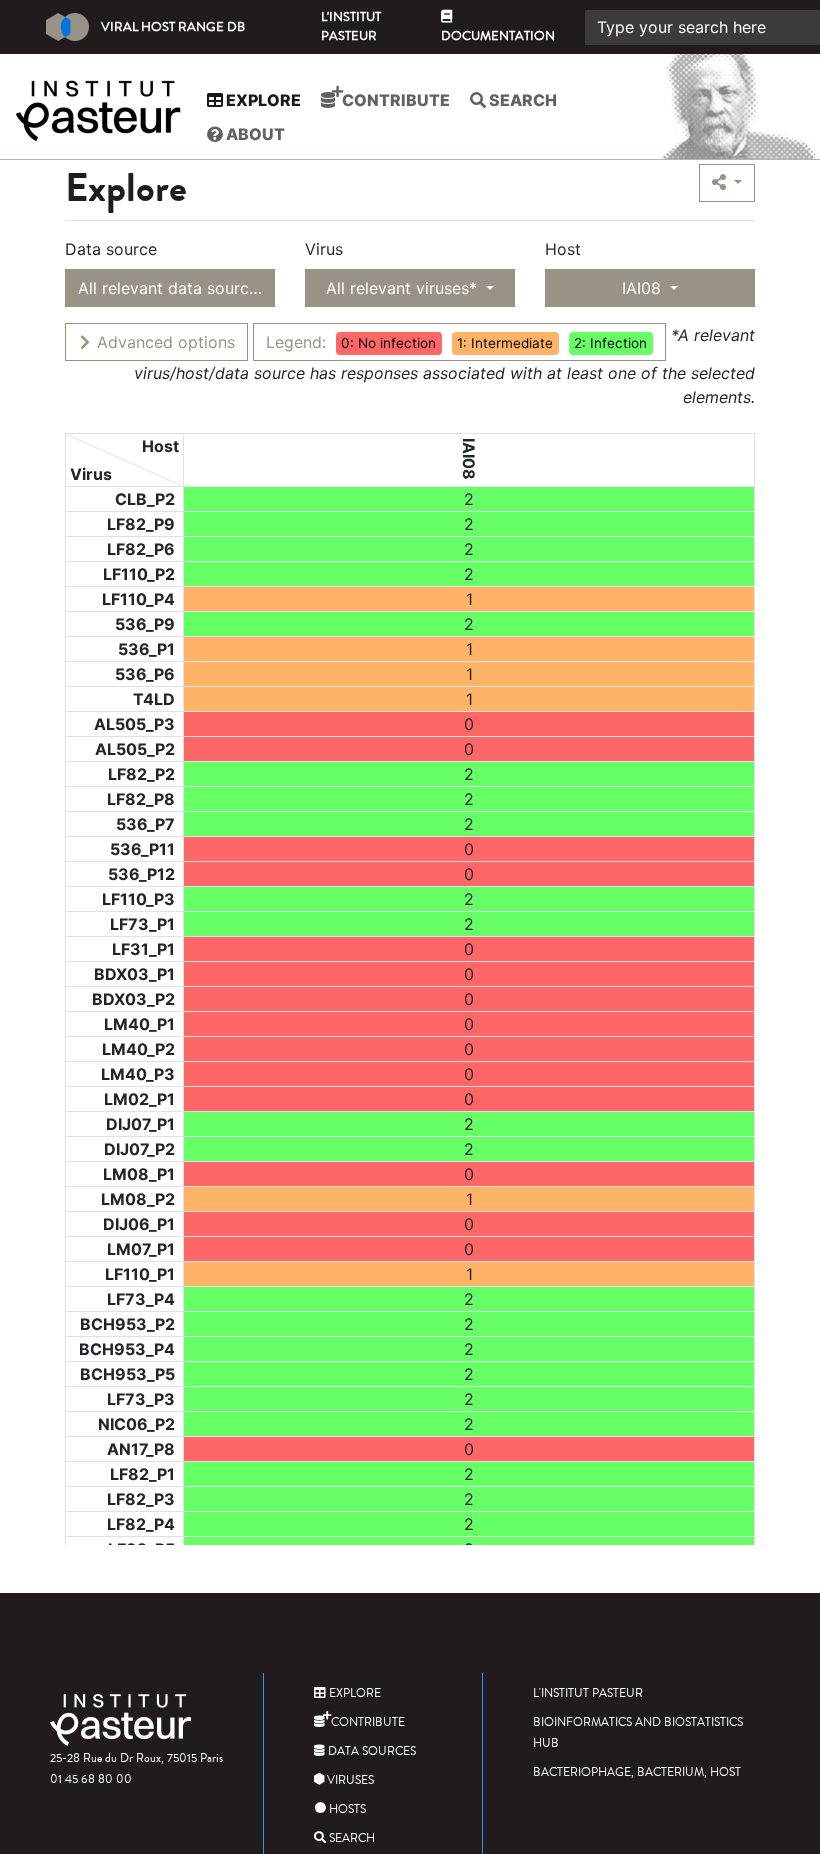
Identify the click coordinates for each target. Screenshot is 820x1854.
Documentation (498, 36)
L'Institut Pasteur (351, 26)
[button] (727, 183)
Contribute (394, 100)
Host (563, 249)
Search (521, 100)
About (254, 134)
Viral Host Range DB (173, 27)
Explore (262, 100)
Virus (324, 249)
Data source (111, 249)
